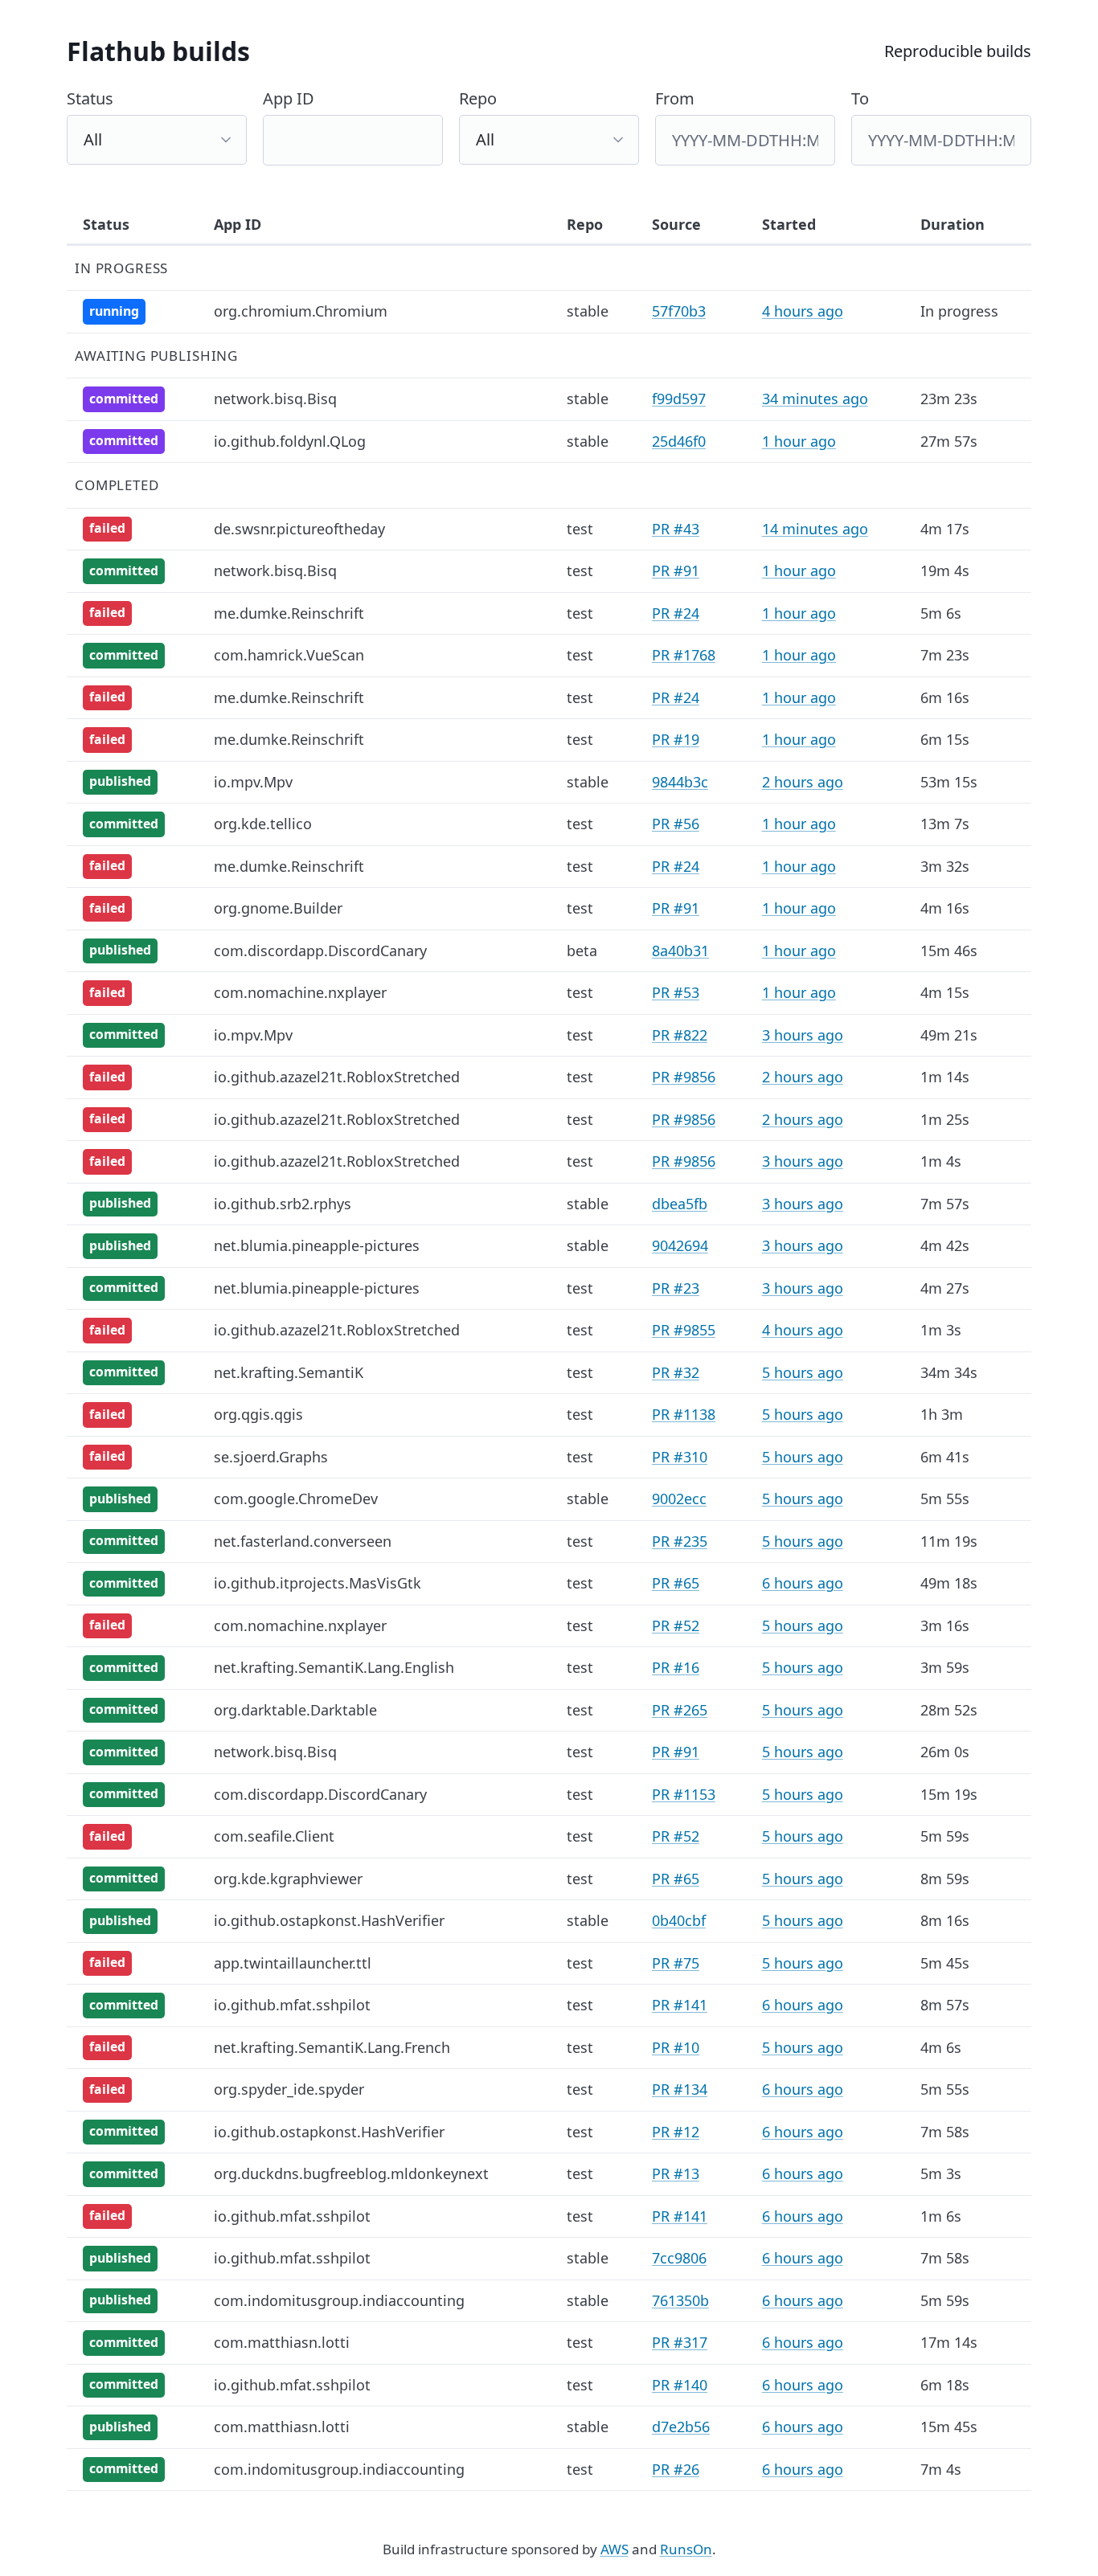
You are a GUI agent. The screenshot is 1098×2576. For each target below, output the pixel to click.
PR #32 (676, 1372)
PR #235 (680, 1541)
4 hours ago (803, 311)
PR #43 (676, 529)
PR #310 (680, 1457)
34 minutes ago (815, 399)
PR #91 (676, 570)
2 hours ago (803, 782)
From (675, 98)
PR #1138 (684, 1414)
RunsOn (686, 2549)
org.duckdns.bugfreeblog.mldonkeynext (351, 2173)
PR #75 (676, 1963)
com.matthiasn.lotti (282, 2342)
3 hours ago (803, 1035)
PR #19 (676, 739)
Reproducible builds (958, 51)
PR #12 (676, 2132)
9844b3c (680, 782)
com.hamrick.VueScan (289, 655)
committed (124, 399)
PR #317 (680, 2342)
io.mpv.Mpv (253, 782)
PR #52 (676, 1625)
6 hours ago (803, 1583)
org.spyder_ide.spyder (289, 2089)
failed (107, 528)
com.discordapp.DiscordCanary (320, 951)
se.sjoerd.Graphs (271, 1457)
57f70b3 (679, 311)
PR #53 (676, 992)
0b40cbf (679, 1920)
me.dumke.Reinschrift (289, 613)
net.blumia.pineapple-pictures (317, 1245)
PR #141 (680, 2005)
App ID (289, 98)
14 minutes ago (815, 529)
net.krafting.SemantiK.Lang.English (334, 1667)
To (860, 98)
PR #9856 (684, 1077)
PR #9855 (684, 1330)
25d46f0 (679, 441)
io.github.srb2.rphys (283, 1204)
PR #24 (676, 613)
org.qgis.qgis (258, 1414)
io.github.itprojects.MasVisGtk (318, 1583)
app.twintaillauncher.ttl (293, 1963)
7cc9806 (679, 2258)
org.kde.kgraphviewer (288, 1879)
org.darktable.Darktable (295, 1710)
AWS (615, 2549)
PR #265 (680, 1710)
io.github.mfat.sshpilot (292, 2005)
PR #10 (676, 2047)
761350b (680, 2300)
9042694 (680, 1245)
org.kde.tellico (263, 824)
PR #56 (676, 824)
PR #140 (680, 2385)
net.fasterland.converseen (303, 1541)
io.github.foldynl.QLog (290, 441)
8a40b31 (680, 951)
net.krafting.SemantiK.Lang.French (332, 2047)
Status (90, 98)
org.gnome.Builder (278, 908)
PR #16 (676, 1667)
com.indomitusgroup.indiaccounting (339, 2300)
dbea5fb (680, 1204)
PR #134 (680, 2089)
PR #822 (680, 1035)
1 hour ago (799, 441)
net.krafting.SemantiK (289, 1372)
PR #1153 (684, 1794)
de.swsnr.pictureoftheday (299, 529)
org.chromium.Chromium (301, 311)
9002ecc (679, 1499)
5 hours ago (803, 1372)
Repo (478, 98)
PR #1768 (684, 655)
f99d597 (679, 399)
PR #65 (676, 1583)
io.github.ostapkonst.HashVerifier (329, 1920)
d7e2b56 (681, 2427)
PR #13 (676, 2173)
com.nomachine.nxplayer (300, 992)
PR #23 (676, 1288)
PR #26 (676, 2469)
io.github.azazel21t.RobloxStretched (337, 1077)
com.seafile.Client (274, 1836)
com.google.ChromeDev (296, 1499)
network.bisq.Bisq (275, 399)
